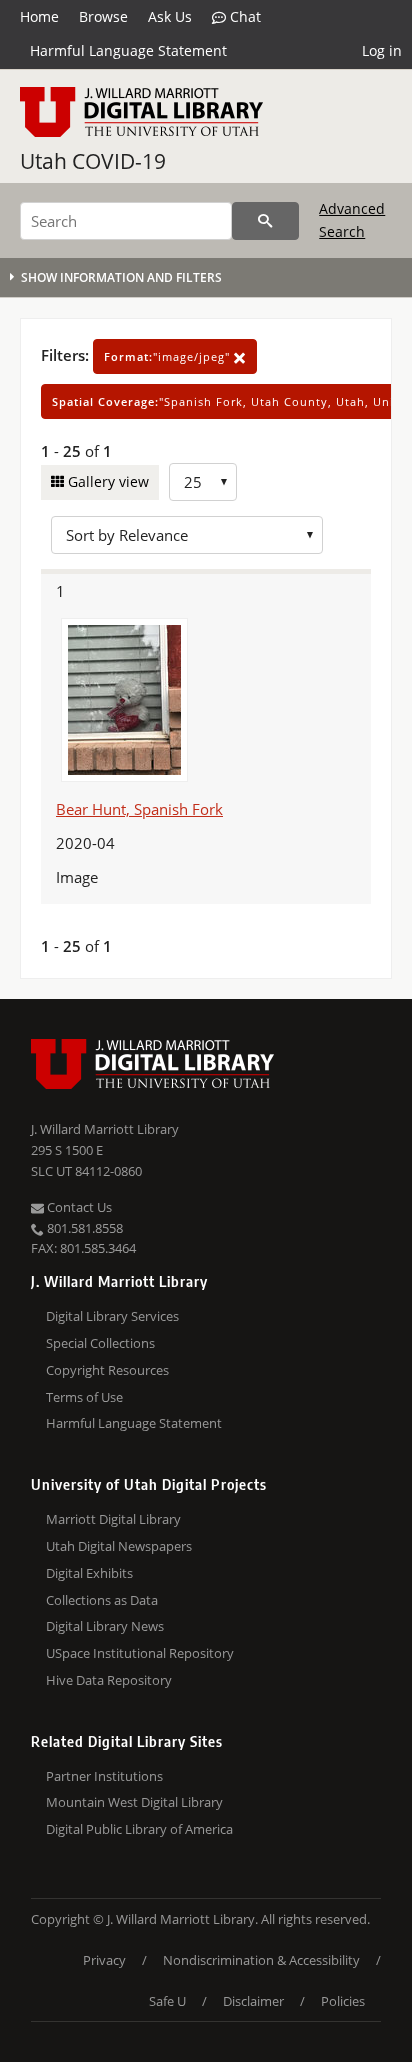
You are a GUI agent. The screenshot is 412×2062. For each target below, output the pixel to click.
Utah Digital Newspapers (119, 1546)
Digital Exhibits (89, 1573)
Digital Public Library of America (139, 1829)
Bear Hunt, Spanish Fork (139, 809)
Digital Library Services (112, 1316)
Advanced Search (352, 219)
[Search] (265, 221)
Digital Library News (105, 1626)
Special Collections (100, 1343)
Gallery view (106, 481)
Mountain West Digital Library (134, 1802)
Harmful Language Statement (128, 50)
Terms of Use (84, 1397)
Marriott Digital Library (113, 1519)
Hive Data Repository (109, 1680)
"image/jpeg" (169, 356)
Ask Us (170, 16)
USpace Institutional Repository (140, 1653)
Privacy (104, 1960)
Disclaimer (253, 2001)
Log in (382, 50)
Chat (243, 16)
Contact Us (78, 1207)
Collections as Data (102, 1600)
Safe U (167, 2001)
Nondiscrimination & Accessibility (261, 1960)
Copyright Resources (107, 1370)
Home (39, 16)
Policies (343, 2001)
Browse (103, 16)
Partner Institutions (104, 1776)
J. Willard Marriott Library (105, 1129)
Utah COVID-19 (93, 161)
